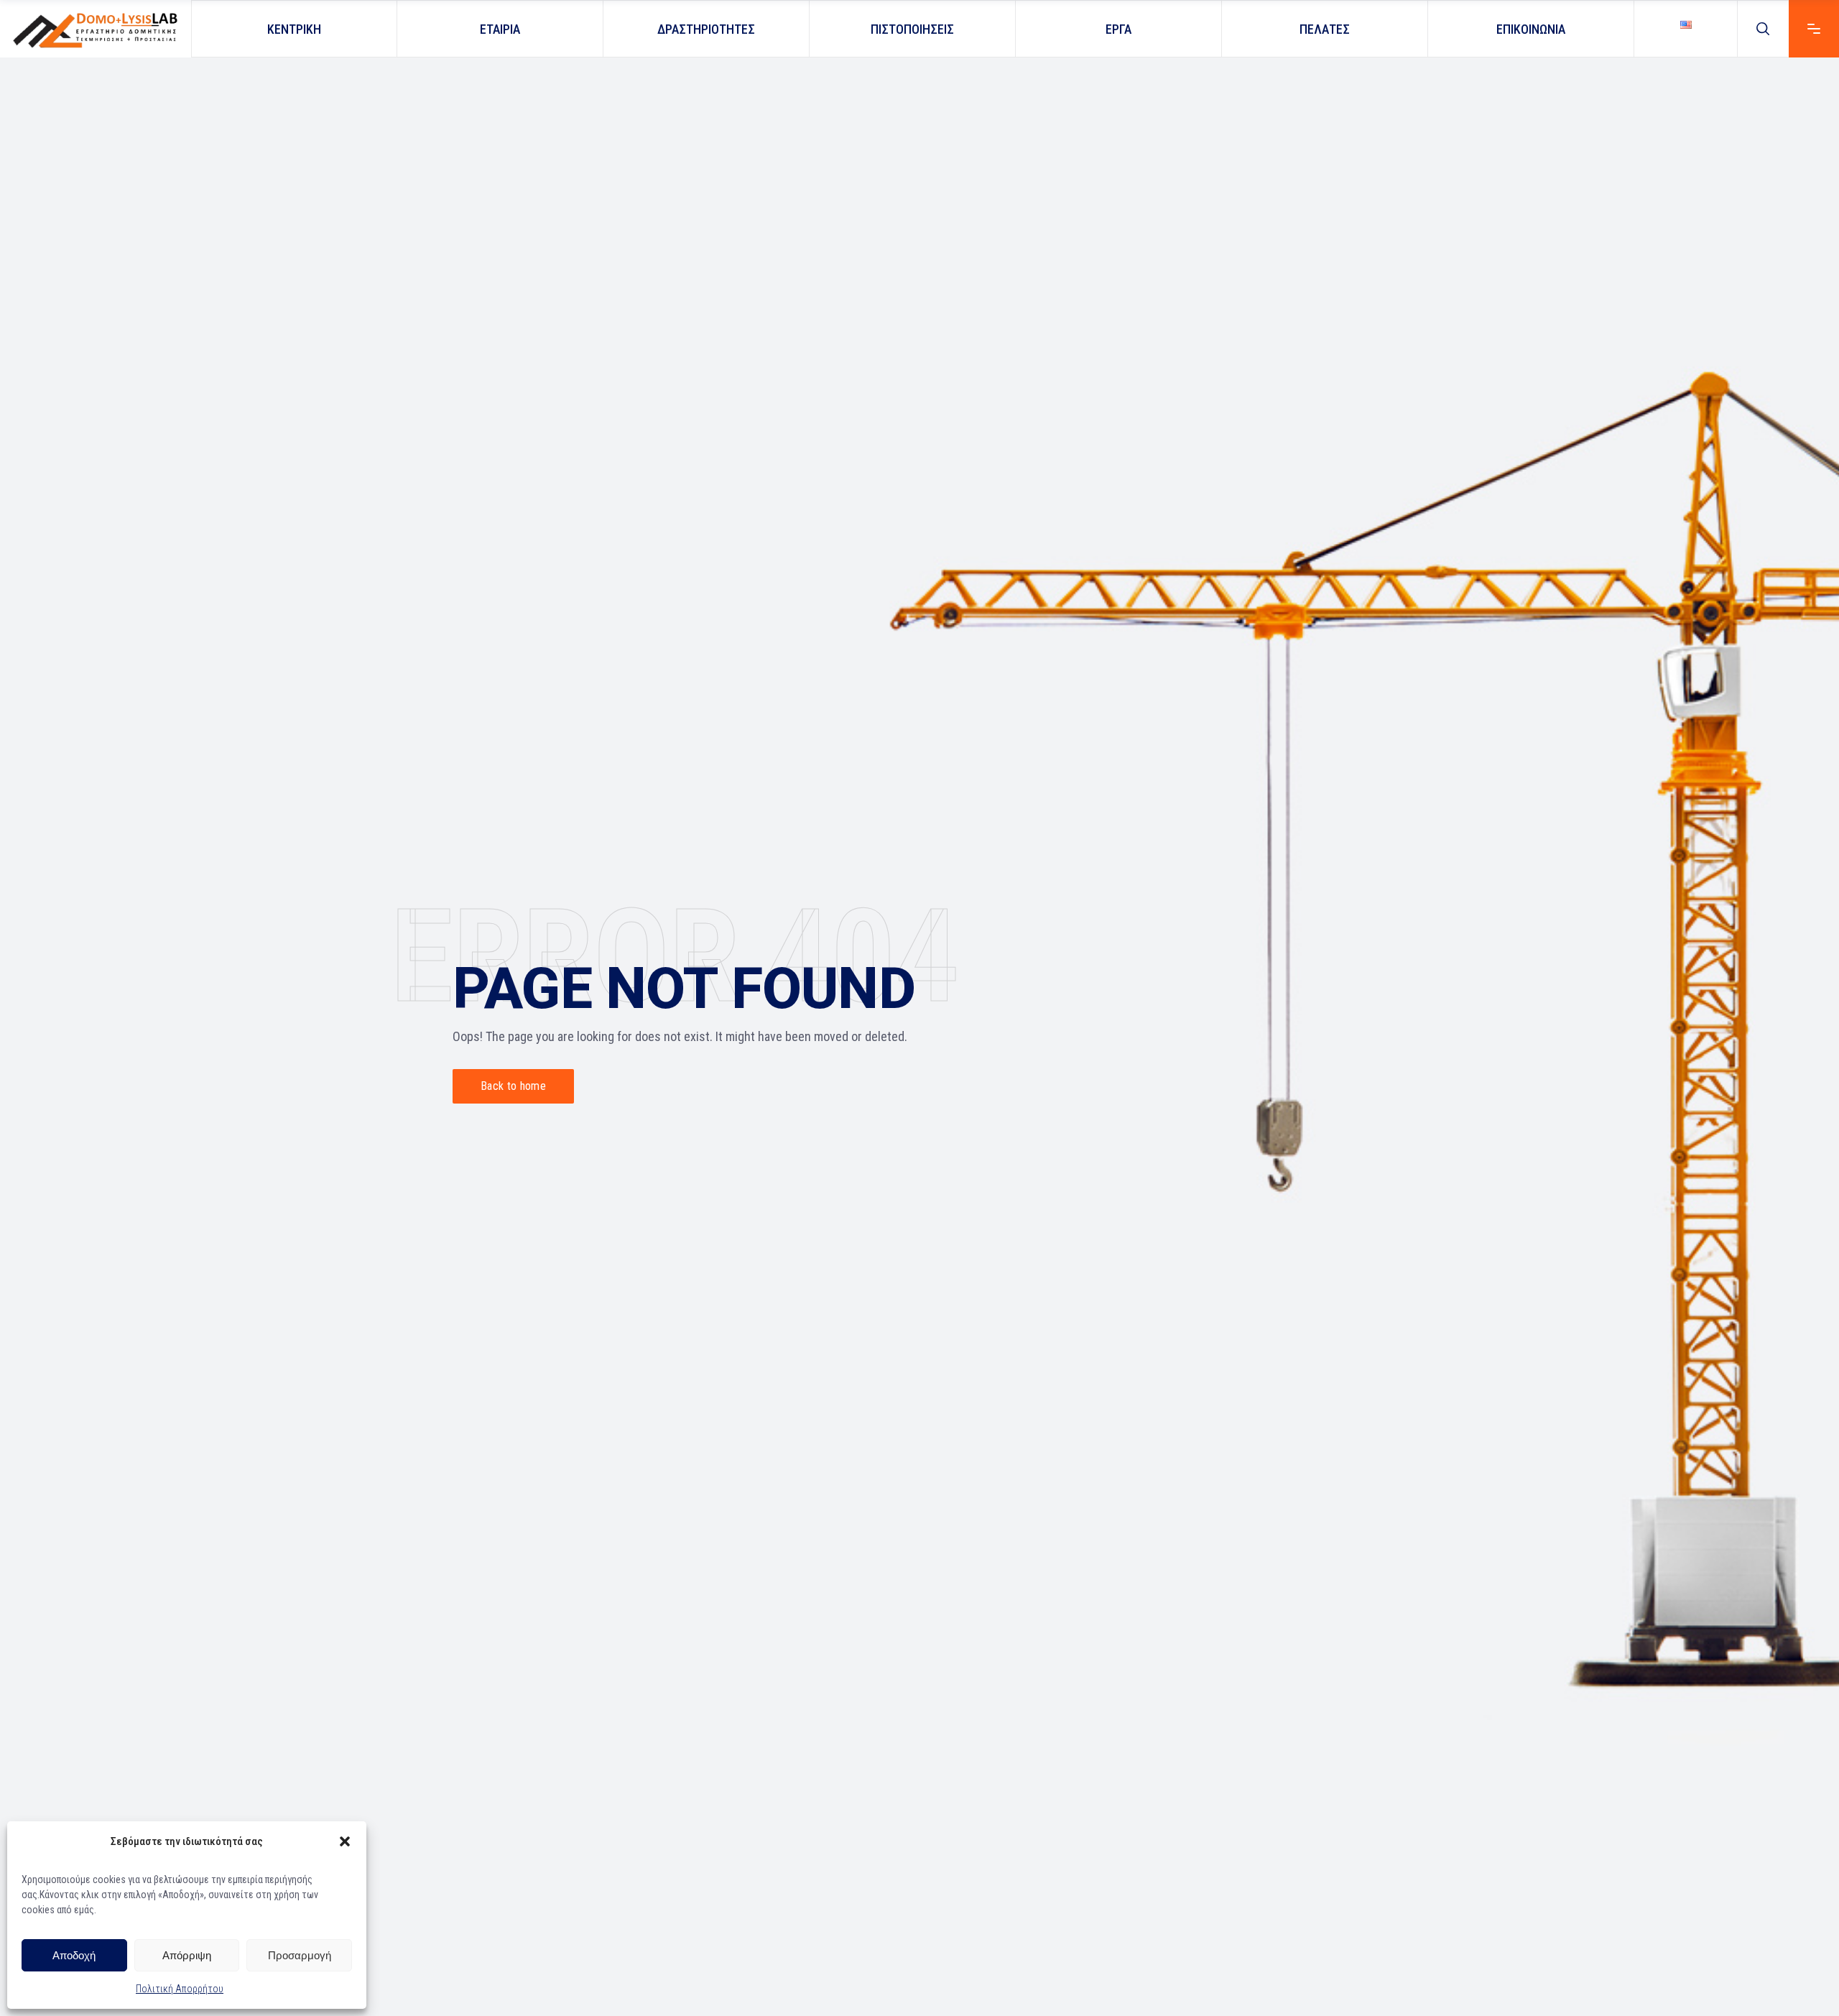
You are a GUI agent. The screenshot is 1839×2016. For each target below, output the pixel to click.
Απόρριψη (187, 1955)
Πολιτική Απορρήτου (180, 1989)
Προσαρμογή (300, 1955)
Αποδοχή (74, 1955)
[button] (345, 1841)
